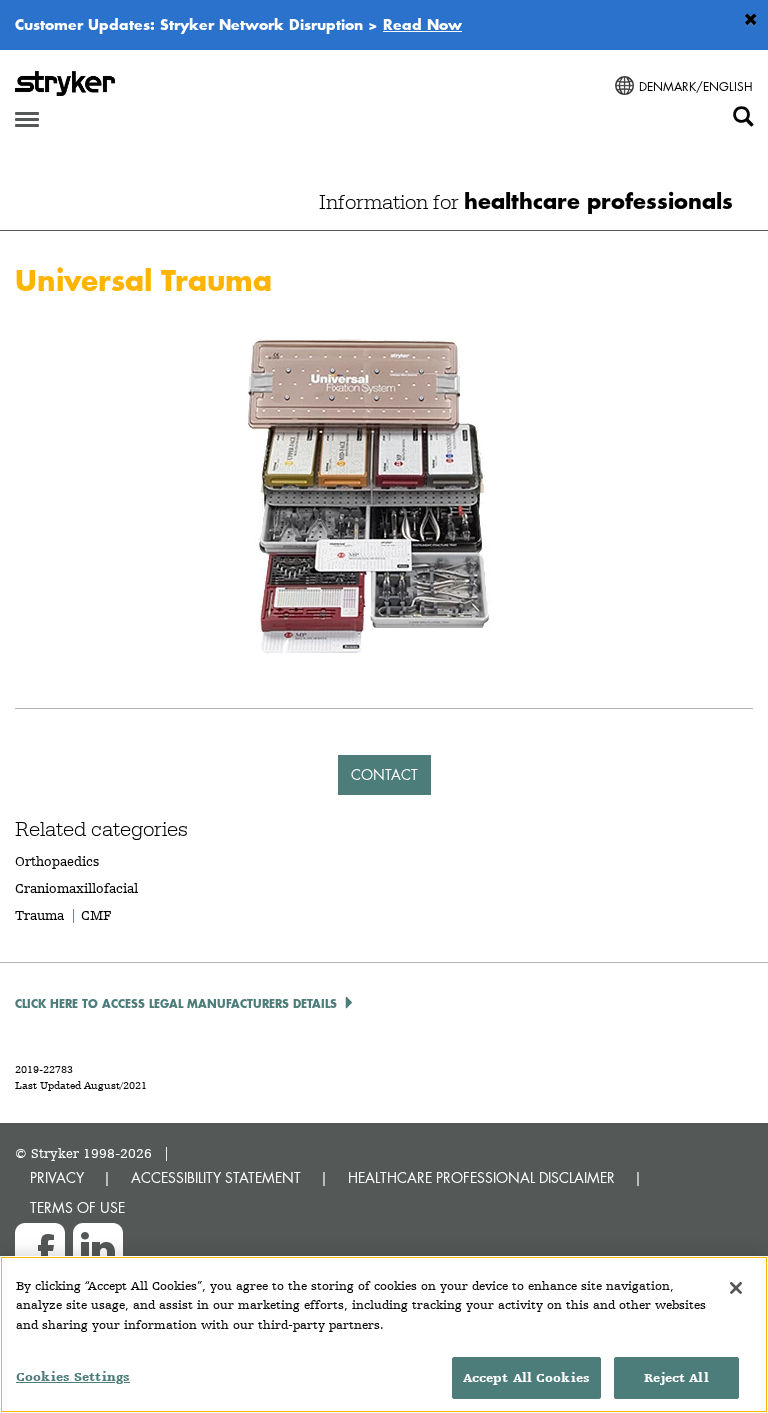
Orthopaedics (57, 861)
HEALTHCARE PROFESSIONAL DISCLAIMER (481, 1177)
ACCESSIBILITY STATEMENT (216, 1177)
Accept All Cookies (526, 1377)
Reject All (676, 1377)
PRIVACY (57, 1177)
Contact (384, 774)
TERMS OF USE (77, 1207)
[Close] (736, 1288)
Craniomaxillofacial (76, 888)
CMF (96, 915)
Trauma (39, 915)
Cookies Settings (73, 1376)
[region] (384, 1334)
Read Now (422, 24)
